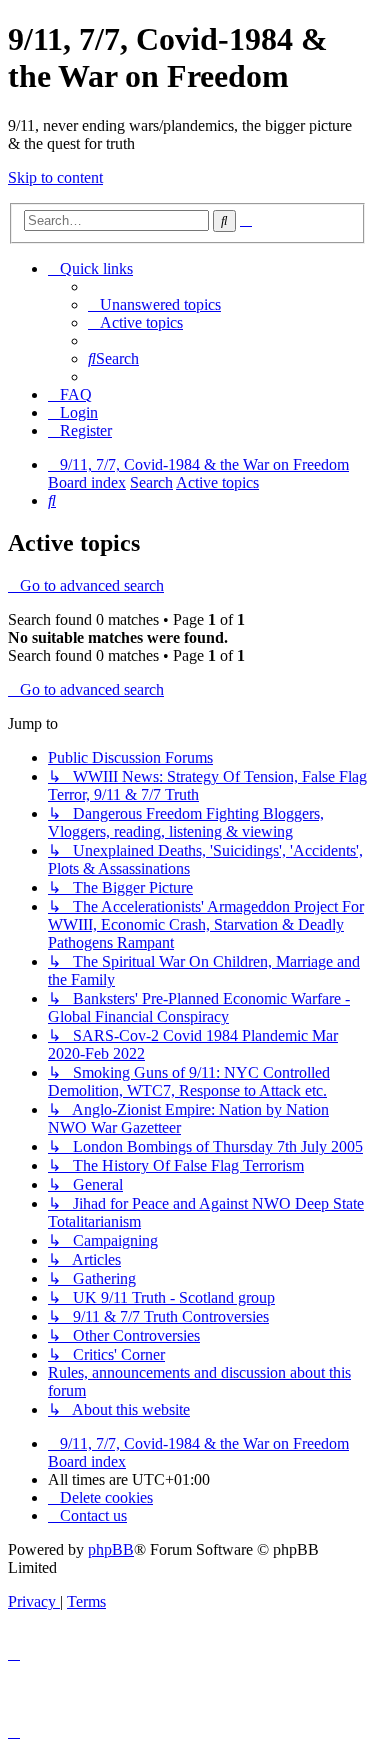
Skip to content (55, 177)
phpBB (111, 1549)
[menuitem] (154, 304)
